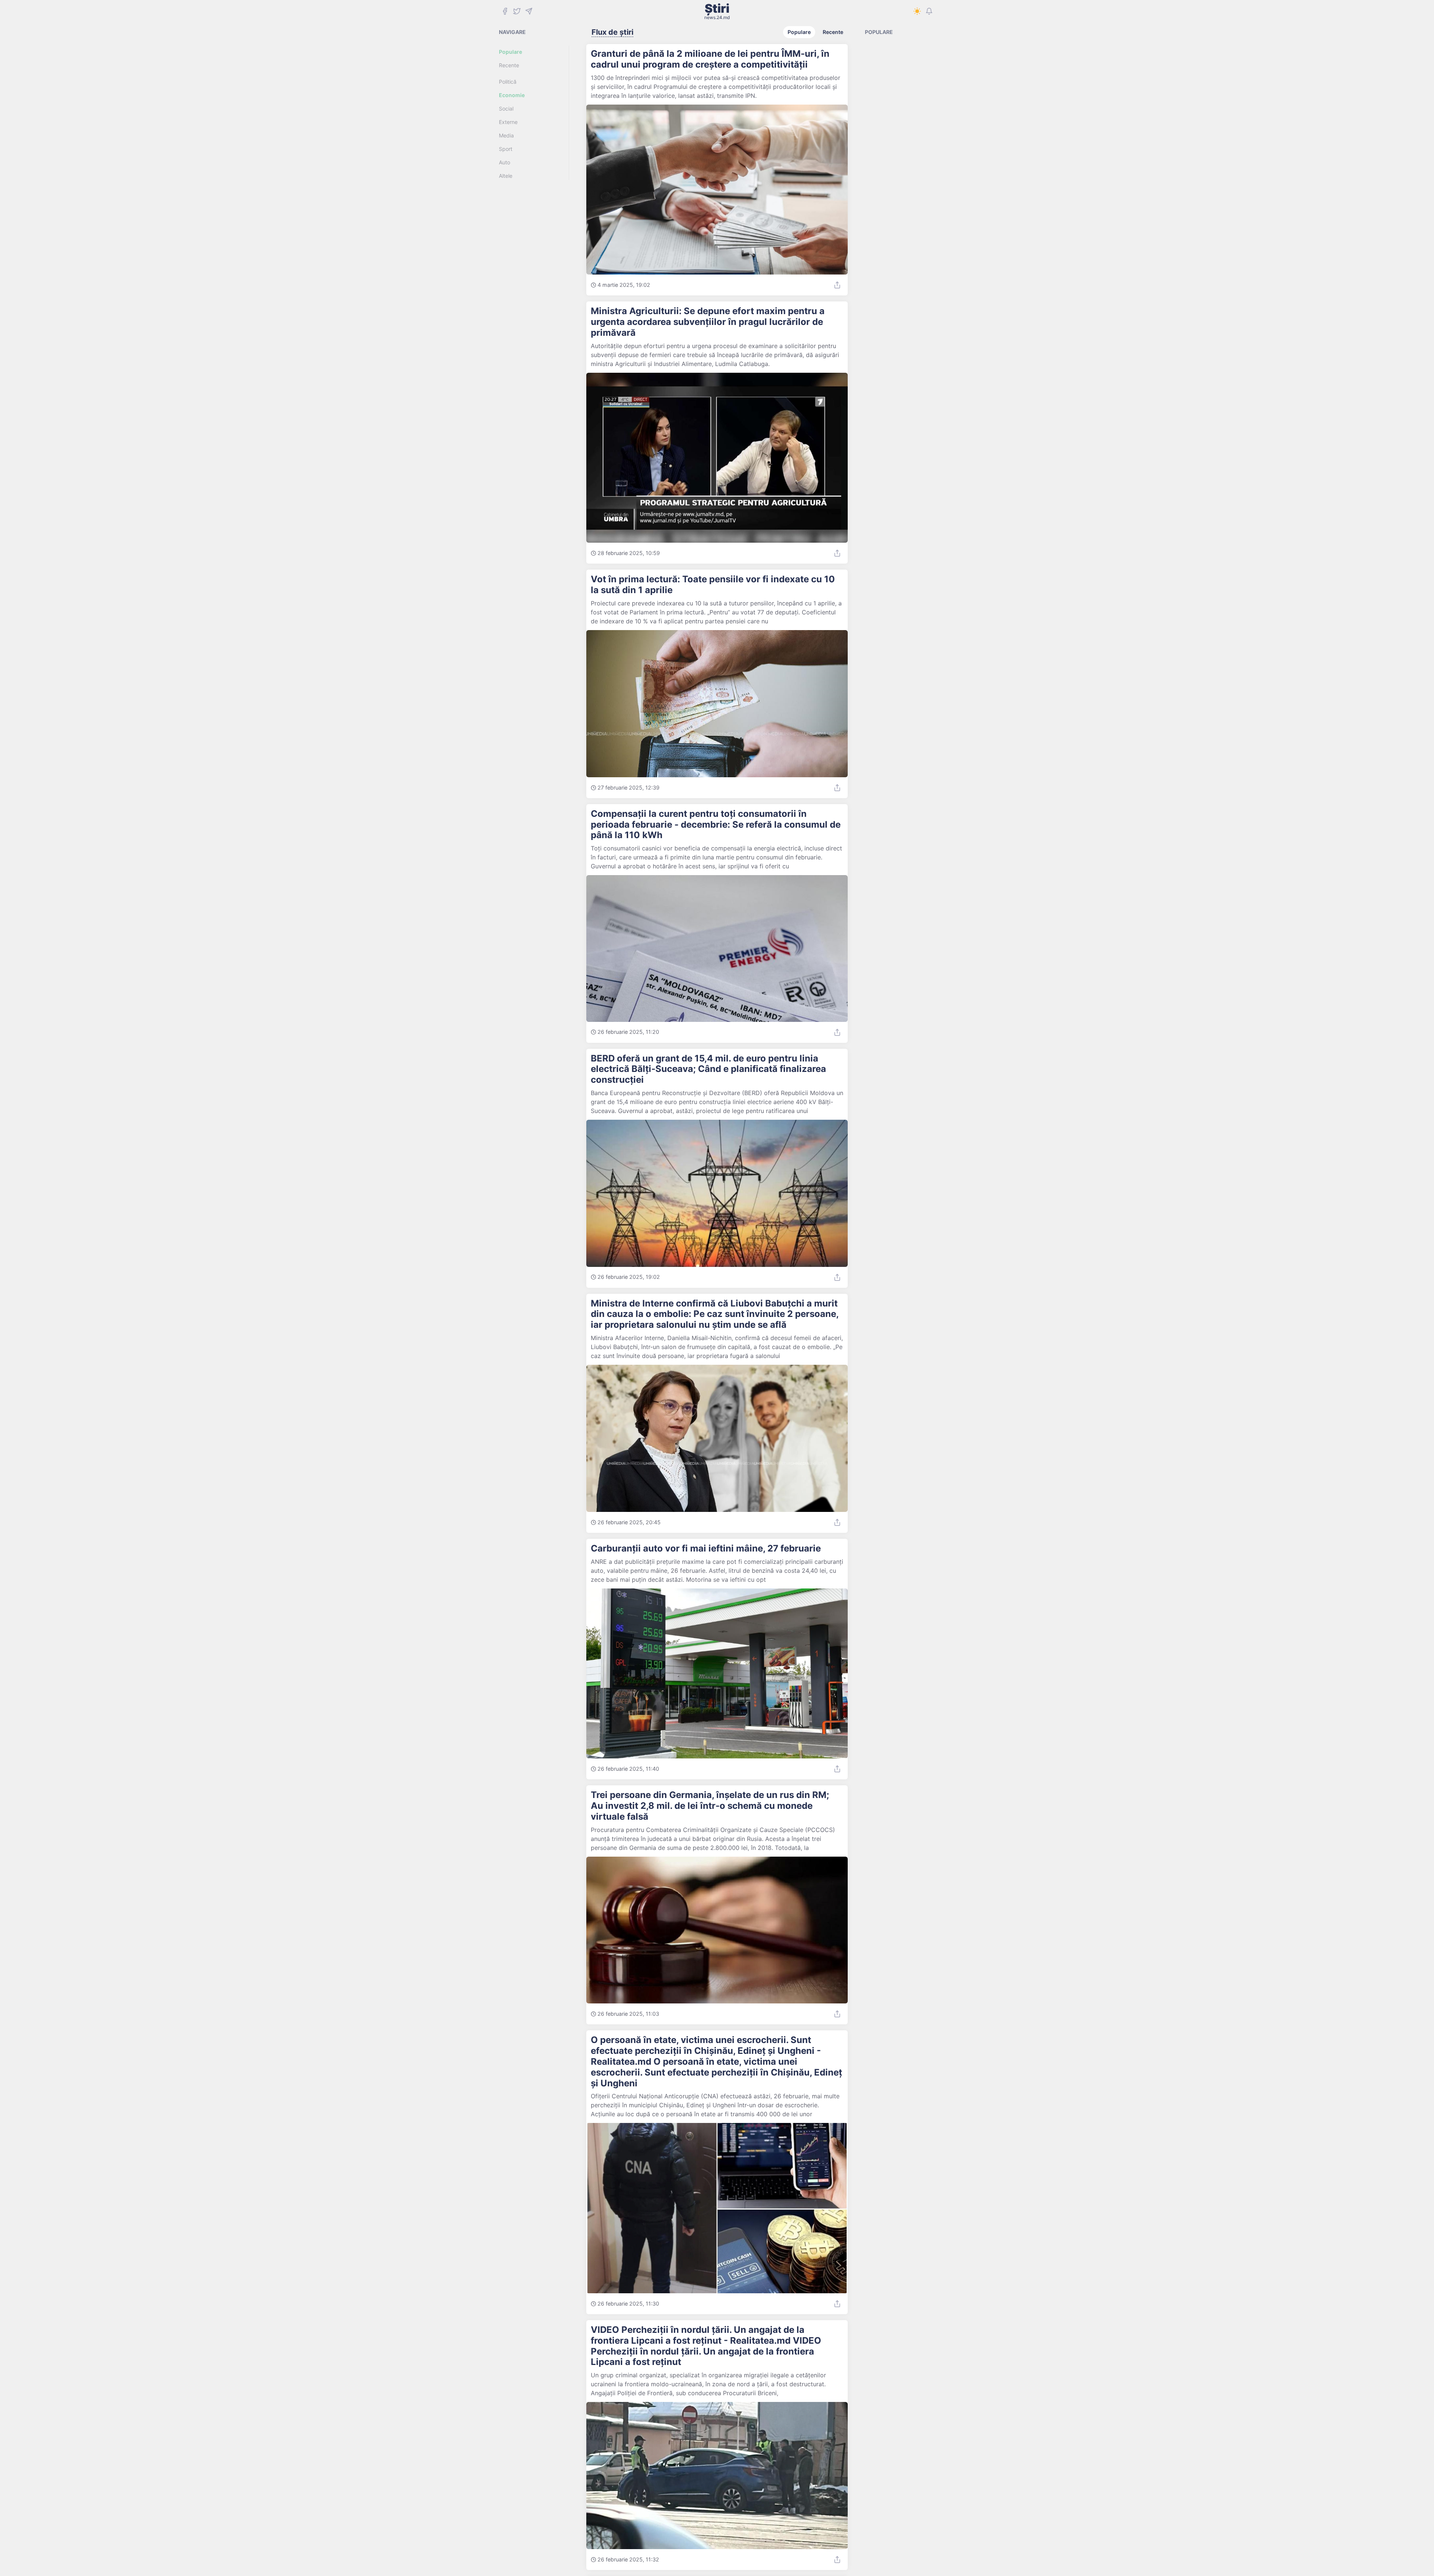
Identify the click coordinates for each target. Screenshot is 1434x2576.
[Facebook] (505, 11)
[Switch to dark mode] (917, 11)
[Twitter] (517, 11)
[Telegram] (529, 11)
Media (506, 135)
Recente (509, 65)
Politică (508, 82)
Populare (510, 52)
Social (506, 109)
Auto (505, 162)
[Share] (837, 285)
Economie (512, 95)
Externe (508, 122)
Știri (717, 11)
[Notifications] (929, 11)
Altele (506, 176)
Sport (506, 149)
